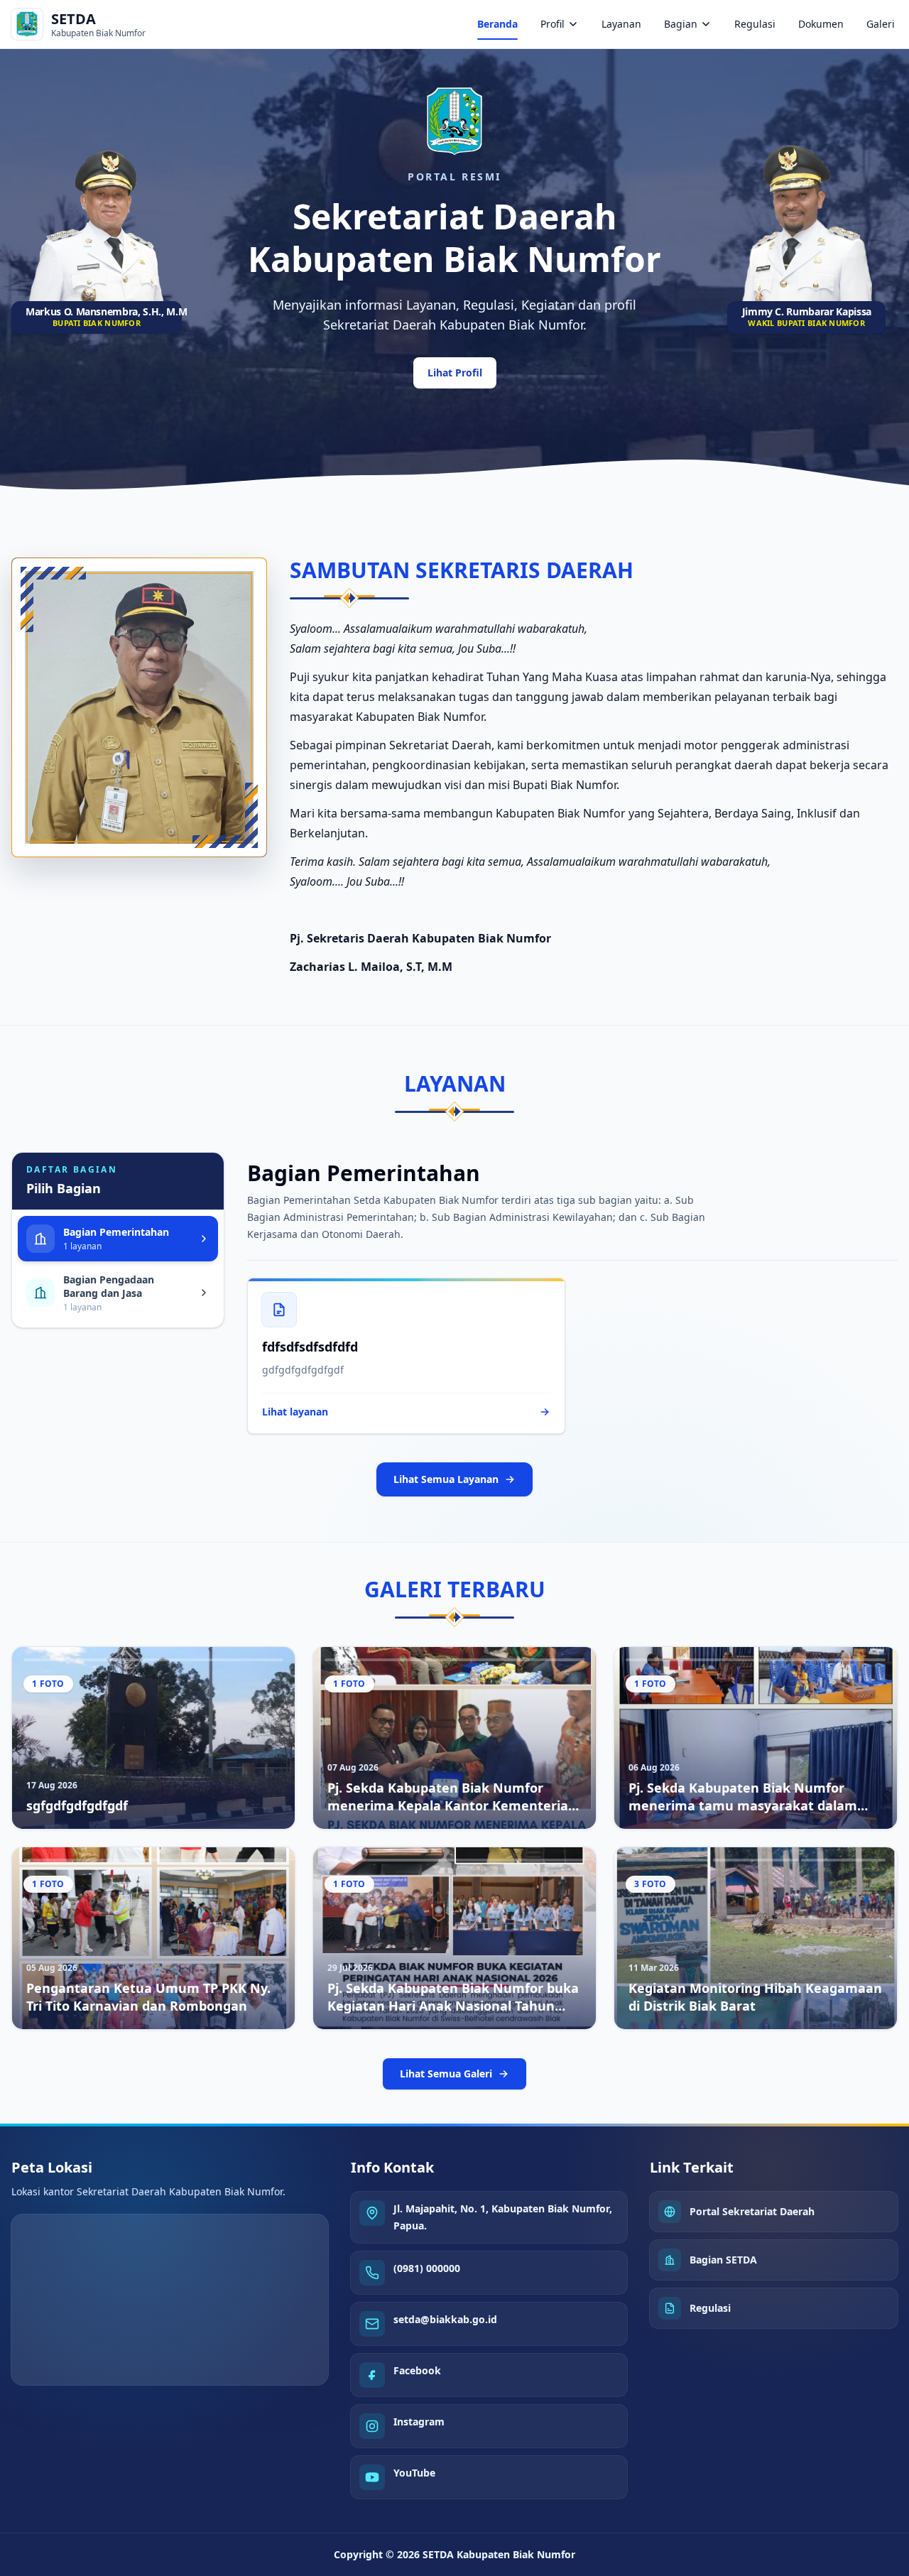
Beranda (497, 24)
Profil (553, 24)
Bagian (681, 24)
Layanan (621, 24)
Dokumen (821, 24)
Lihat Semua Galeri (446, 2074)
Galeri (881, 24)
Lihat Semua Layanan (446, 1479)
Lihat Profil (455, 373)
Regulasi (755, 24)
